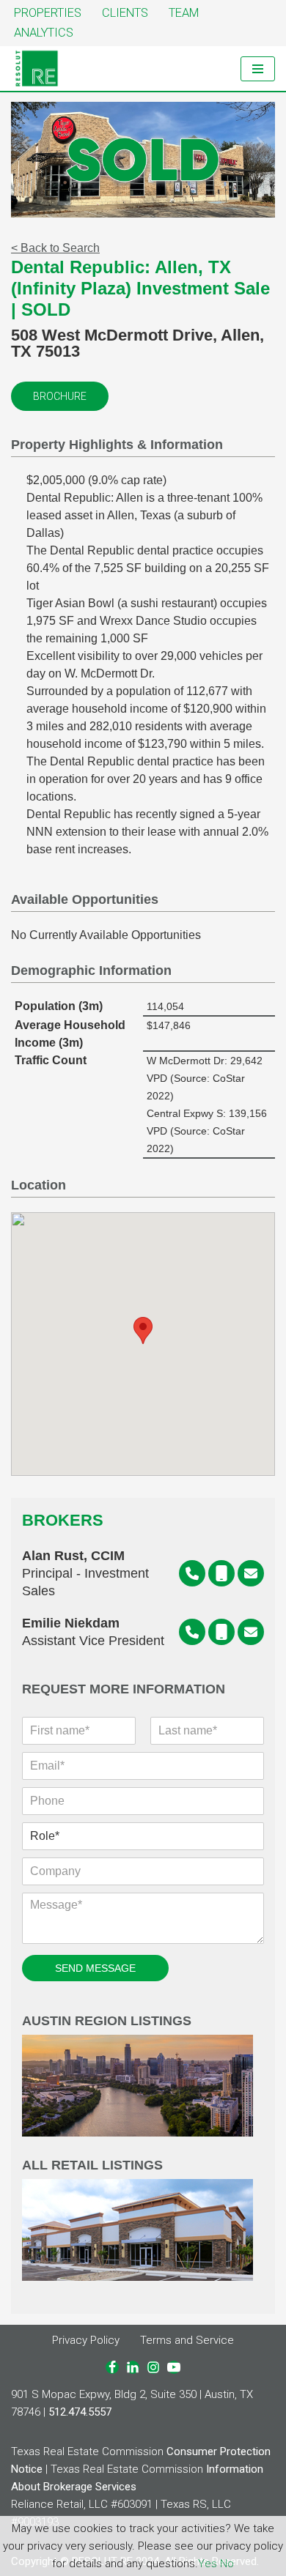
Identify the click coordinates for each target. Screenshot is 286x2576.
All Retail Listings (92, 2165)
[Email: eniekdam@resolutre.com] (251, 1632)
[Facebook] (112, 2367)
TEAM (184, 13)
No (227, 2564)
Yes (208, 2564)
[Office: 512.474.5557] (192, 1573)
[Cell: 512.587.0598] (221, 1632)
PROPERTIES (48, 13)
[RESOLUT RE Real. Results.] (37, 68)
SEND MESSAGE (95, 1968)
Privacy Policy (86, 2340)
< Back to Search (55, 248)
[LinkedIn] (133, 2367)
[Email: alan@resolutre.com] (251, 1573)
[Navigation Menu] (258, 69)
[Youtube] (174, 2367)
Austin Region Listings (107, 2021)
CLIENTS (125, 13)
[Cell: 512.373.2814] (221, 1573)
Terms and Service (187, 2340)
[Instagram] (153, 2367)
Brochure (60, 396)
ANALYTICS (44, 33)
